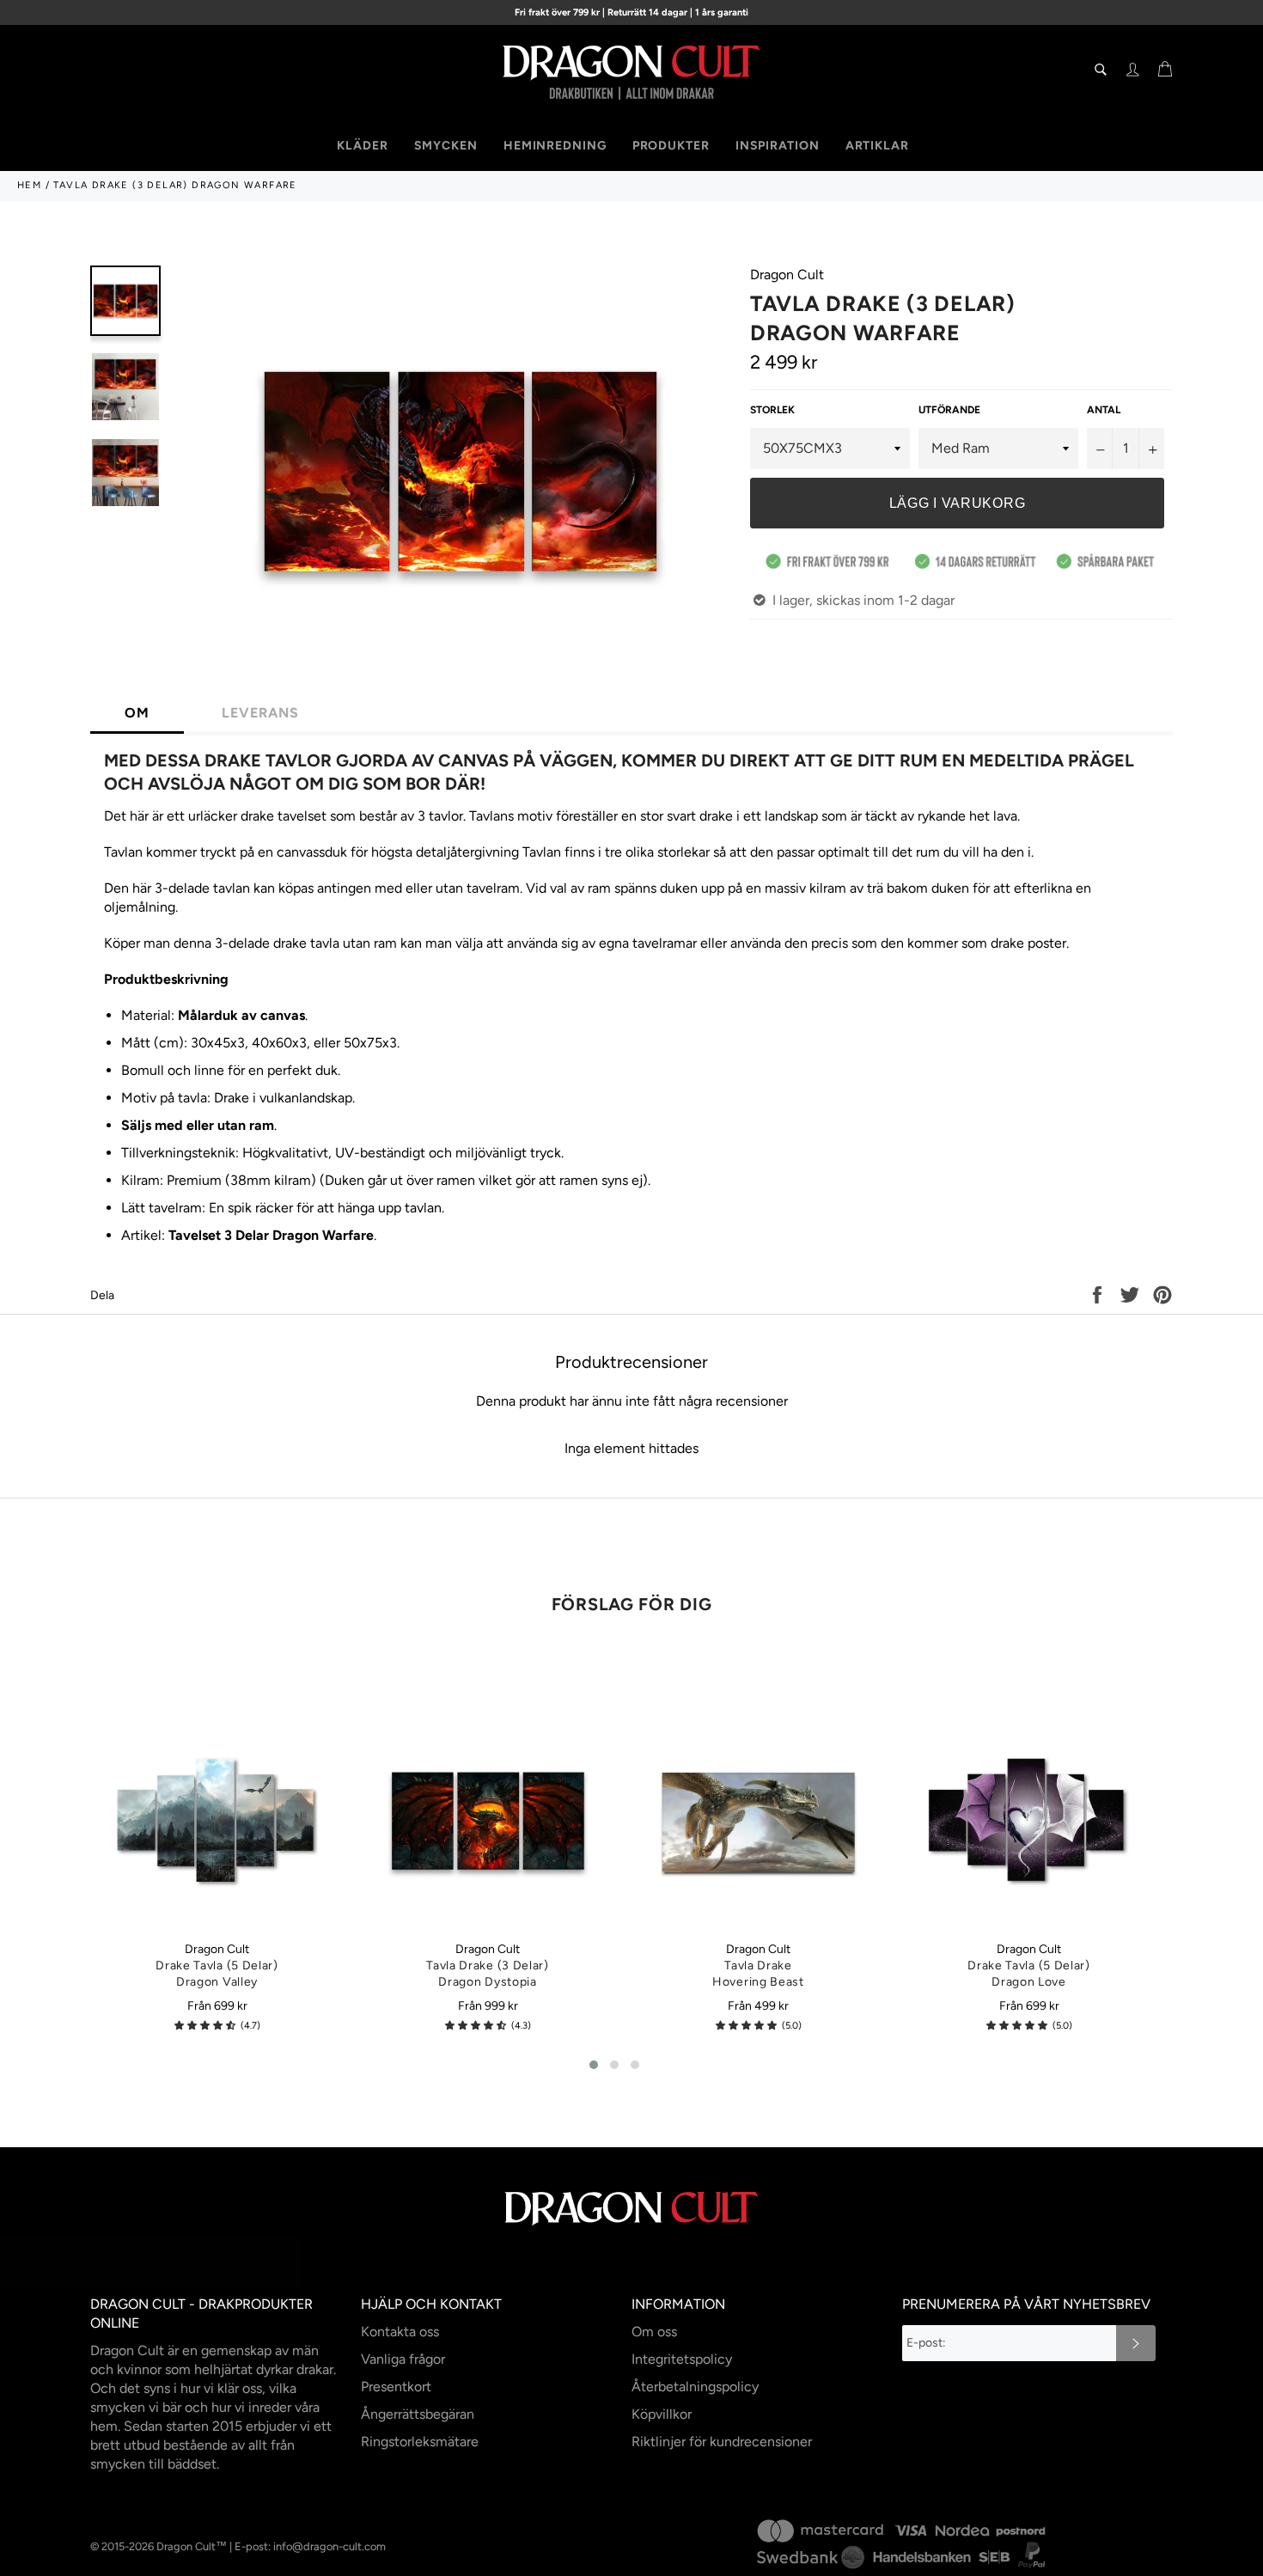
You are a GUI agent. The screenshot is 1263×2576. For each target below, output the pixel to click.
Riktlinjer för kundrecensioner (722, 2442)
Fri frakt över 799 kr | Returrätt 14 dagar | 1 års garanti (631, 12)
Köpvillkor (662, 2414)
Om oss (654, 2332)
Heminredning (555, 146)
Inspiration (778, 146)
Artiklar (877, 146)
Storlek (772, 410)
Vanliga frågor (403, 2359)
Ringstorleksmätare (420, 2442)
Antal (1104, 410)
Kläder (362, 146)
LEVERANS (260, 713)
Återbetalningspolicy (695, 2387)
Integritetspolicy (682, 2359)
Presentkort (396, 2387)
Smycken (446, 146)
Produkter (671, 146)
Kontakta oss (400, 2332)
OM (137, 713)
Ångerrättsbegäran (418, 2414)
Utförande (949, 410)
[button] (205, 2026)
